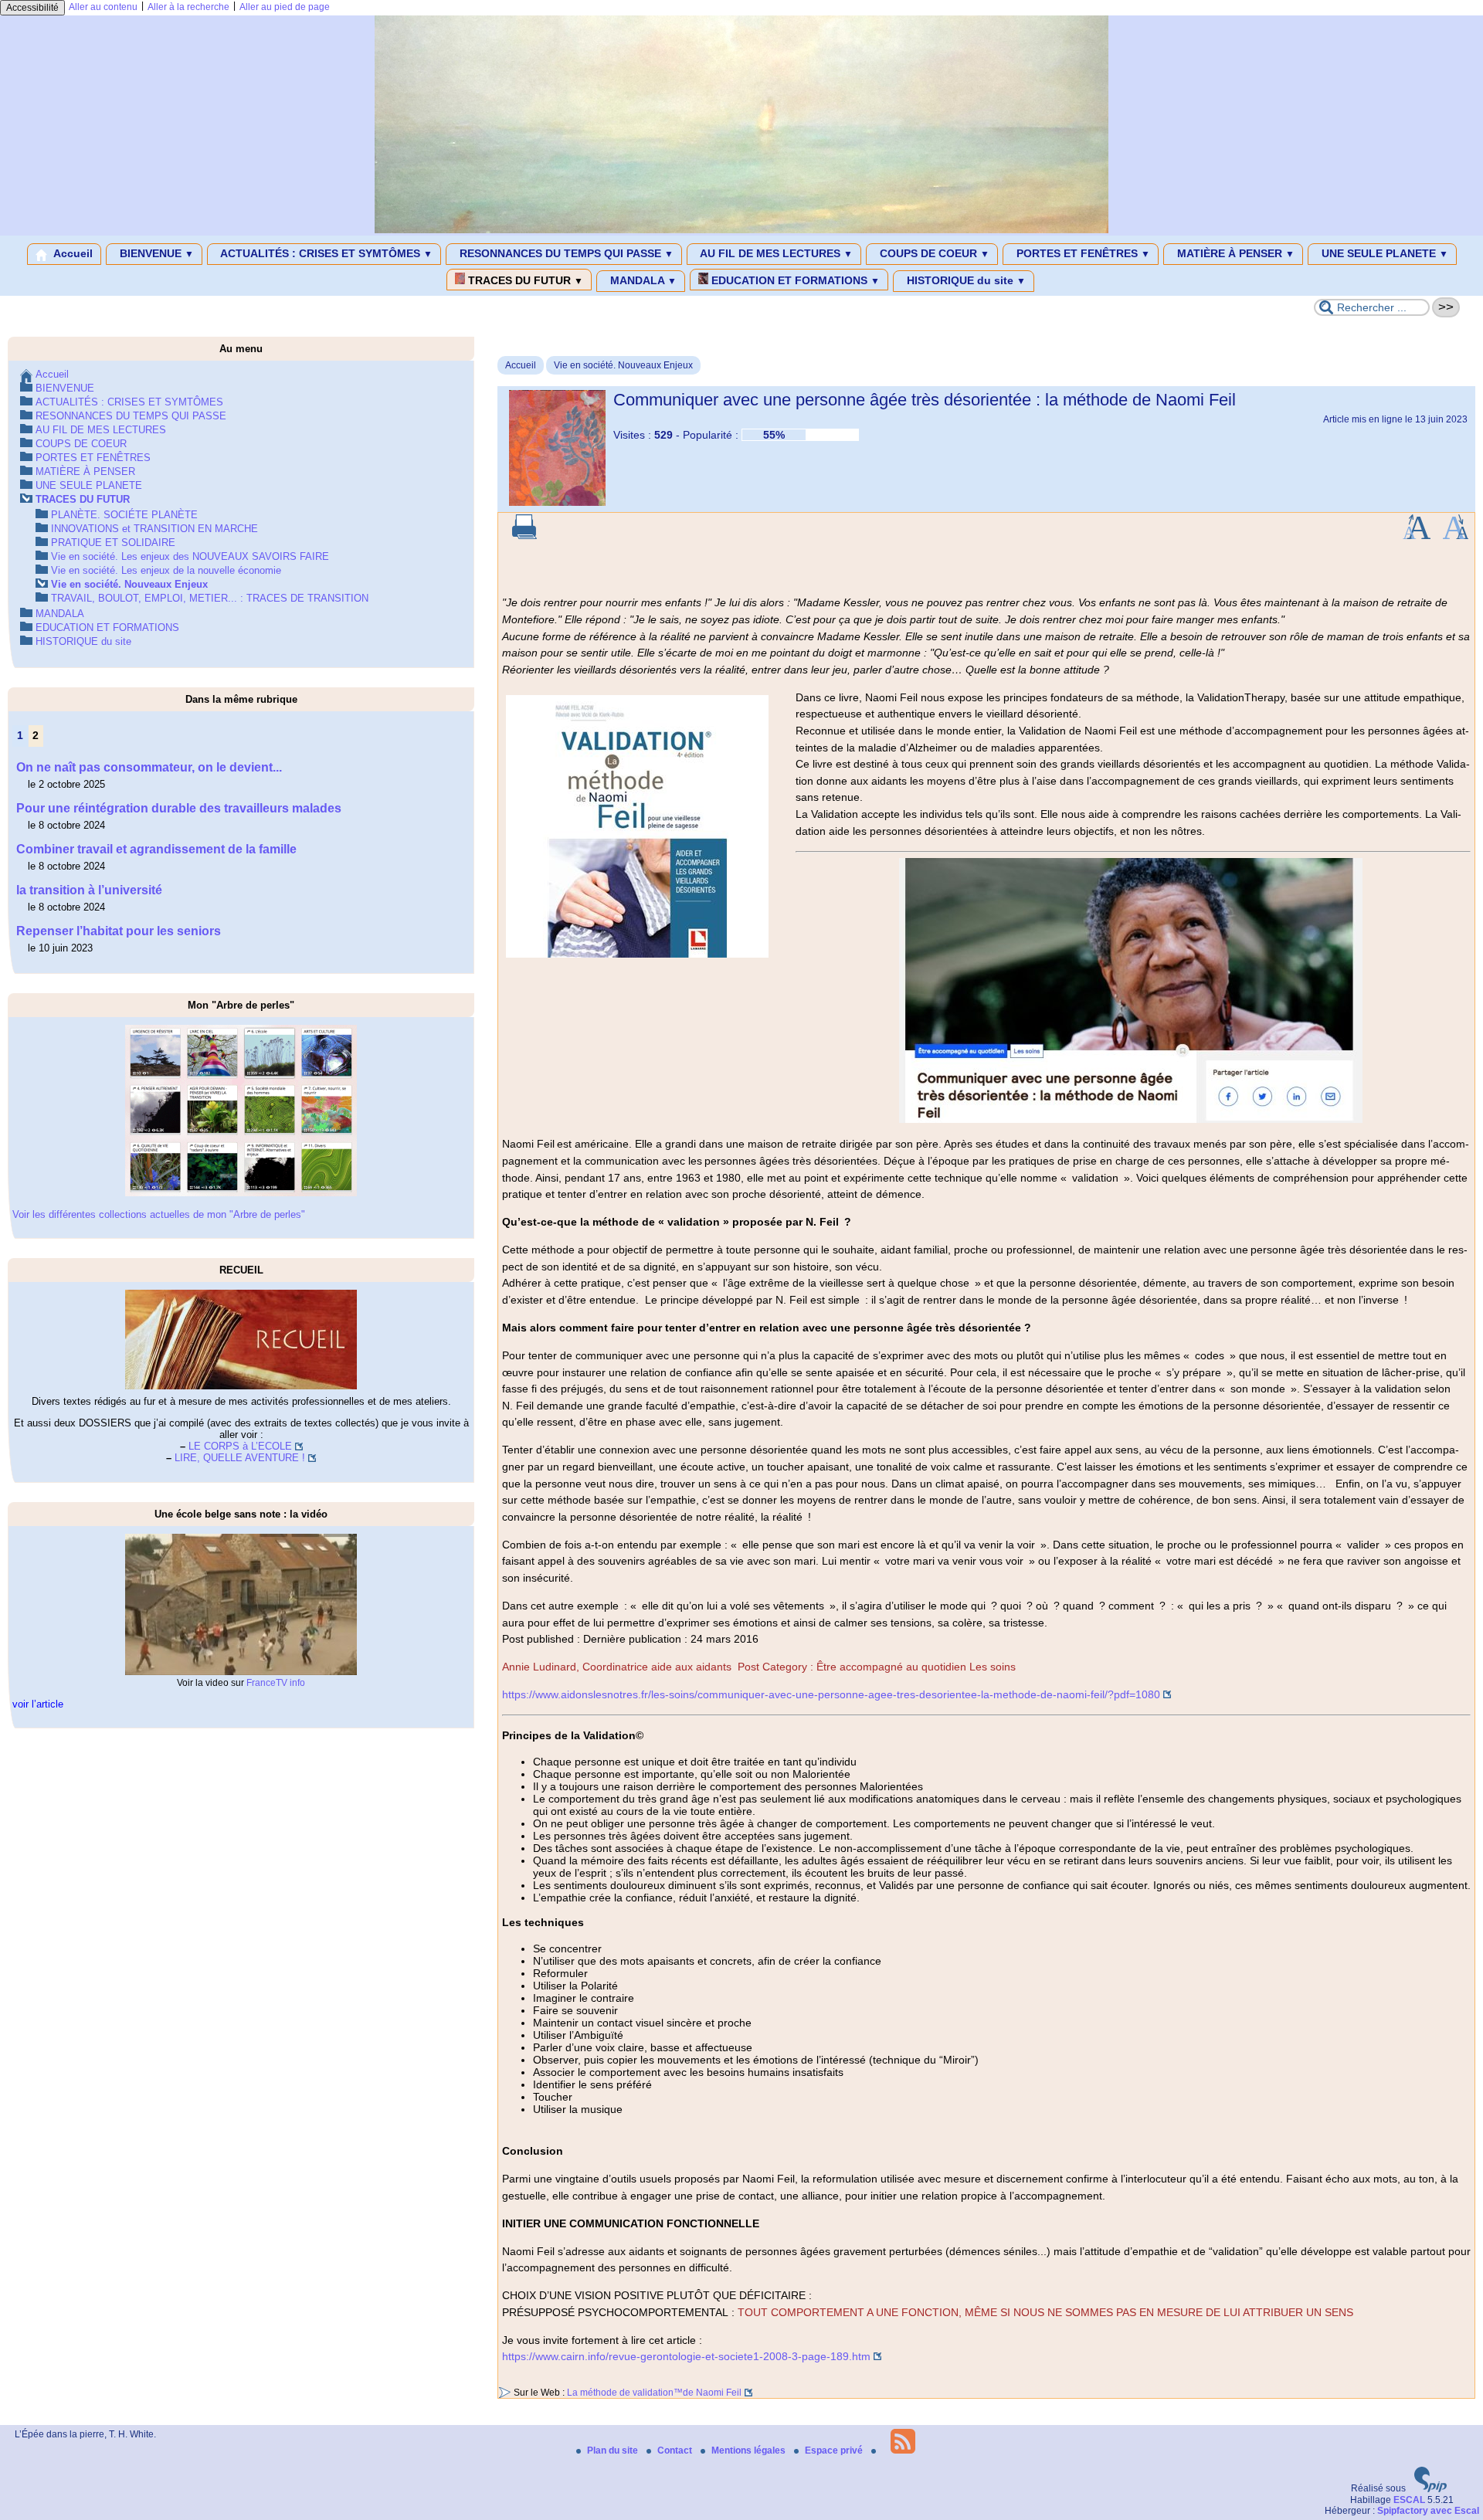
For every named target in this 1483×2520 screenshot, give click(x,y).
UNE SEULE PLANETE (1383, 253)
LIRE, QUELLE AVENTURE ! (240, 1458)
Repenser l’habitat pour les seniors (119, 931)
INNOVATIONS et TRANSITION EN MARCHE (154, 529)
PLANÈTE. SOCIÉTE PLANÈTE (124, 515)
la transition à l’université (89, 890)
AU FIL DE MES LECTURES (775, 253)
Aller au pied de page (285, 7)
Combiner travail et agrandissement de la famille (156, 849)
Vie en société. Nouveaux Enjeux (623, 365)
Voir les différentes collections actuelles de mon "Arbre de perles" (159, 1214)
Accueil (72, 253)
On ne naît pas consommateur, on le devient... (149, 767)
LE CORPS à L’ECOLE (240, 1446)
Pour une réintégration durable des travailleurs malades (179, 808)
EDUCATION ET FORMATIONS (794, 280)
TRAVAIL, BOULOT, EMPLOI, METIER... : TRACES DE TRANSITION (210, 598)
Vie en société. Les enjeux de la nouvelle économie (166, 570)
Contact (676, 2450)
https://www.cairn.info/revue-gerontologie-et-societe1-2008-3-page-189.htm (686, 2356)
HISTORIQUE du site (965, 280)
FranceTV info (276, 1683)
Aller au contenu (103, 7)
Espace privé (835, 2450)
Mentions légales (750, 2450)
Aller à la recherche (188, 7)
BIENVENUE (155, 253)
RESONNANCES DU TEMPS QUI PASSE (565, 253)
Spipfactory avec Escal (1428, 2511)
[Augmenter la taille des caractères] (1417, 536)
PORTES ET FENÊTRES (1082, 253)
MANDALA (642, 280)
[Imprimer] (524, 536)
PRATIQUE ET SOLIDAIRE (113, 543)
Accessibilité (32, 8)
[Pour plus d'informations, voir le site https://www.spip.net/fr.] (1430, 2489)
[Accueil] (741, 230)
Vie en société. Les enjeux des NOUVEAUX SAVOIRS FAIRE (190, 556)
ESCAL (1409, 2500)
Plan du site (614, 2450)
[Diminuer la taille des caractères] (1456, 536)
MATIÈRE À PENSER (1234, 253)
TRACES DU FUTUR (524, 280)
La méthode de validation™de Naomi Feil (654, 2393)
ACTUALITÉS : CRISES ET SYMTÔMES (325, 253)
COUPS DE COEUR (933, 253)
